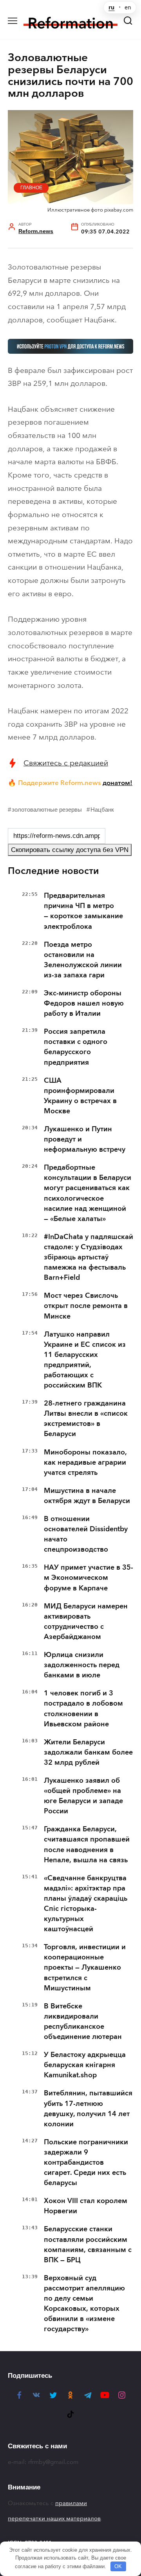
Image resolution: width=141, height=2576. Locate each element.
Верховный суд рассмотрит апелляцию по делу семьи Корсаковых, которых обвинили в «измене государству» (84, 2303)
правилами (71, 2503)
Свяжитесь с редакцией (66, 763)
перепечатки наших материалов (54, 2518)
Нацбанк (102, 810)
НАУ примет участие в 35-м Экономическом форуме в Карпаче (89, 1577)
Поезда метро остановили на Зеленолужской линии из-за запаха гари (83, 960)
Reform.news (36, 231)
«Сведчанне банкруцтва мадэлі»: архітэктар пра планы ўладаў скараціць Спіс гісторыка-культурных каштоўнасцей (86, 1903)
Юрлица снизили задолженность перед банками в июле (82, 1665)
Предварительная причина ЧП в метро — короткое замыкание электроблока (83, 911)
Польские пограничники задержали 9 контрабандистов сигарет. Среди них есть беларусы (86, 2162)
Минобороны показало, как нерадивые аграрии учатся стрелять (85, 1462)
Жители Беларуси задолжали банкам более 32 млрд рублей (88, 1752)
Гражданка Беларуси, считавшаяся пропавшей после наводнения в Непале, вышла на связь (87, 1844)
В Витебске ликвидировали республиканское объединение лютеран (83, 2021)
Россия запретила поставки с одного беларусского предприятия (76, 1047)
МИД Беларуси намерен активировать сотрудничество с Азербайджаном (86, 1621)
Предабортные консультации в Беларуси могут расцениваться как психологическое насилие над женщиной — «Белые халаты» (88, 1193)
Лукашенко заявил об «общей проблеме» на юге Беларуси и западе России (83, 1796)
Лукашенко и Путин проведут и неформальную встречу (85, 1139)
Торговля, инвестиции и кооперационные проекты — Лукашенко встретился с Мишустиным (85, 1967)
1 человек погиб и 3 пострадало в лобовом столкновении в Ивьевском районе (83, 1708)
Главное (31, 188)
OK (118, 2566)
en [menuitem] (128, 7)
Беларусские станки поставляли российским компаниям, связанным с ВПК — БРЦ (88, 2244)
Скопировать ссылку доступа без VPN (70, 850)
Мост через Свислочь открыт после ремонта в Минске (86, 1306)
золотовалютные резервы (47, 810)
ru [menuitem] (111, 7)
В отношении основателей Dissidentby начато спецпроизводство (86, 1534)
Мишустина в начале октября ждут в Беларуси (87, 1496)
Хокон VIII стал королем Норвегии (86, 2206)
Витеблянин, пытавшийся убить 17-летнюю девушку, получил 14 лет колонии (88, 2108)
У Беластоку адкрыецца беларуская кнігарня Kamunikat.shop (85, 2065)
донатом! (117, 783)
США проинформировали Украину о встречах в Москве (80, 1096)
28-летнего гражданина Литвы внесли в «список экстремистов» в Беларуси (86, 1418)
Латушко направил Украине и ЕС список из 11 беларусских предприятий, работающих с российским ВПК (85, 1360)
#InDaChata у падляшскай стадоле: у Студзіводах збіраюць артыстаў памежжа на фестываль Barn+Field (89, 1257)
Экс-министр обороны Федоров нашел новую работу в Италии (84, 1003)
